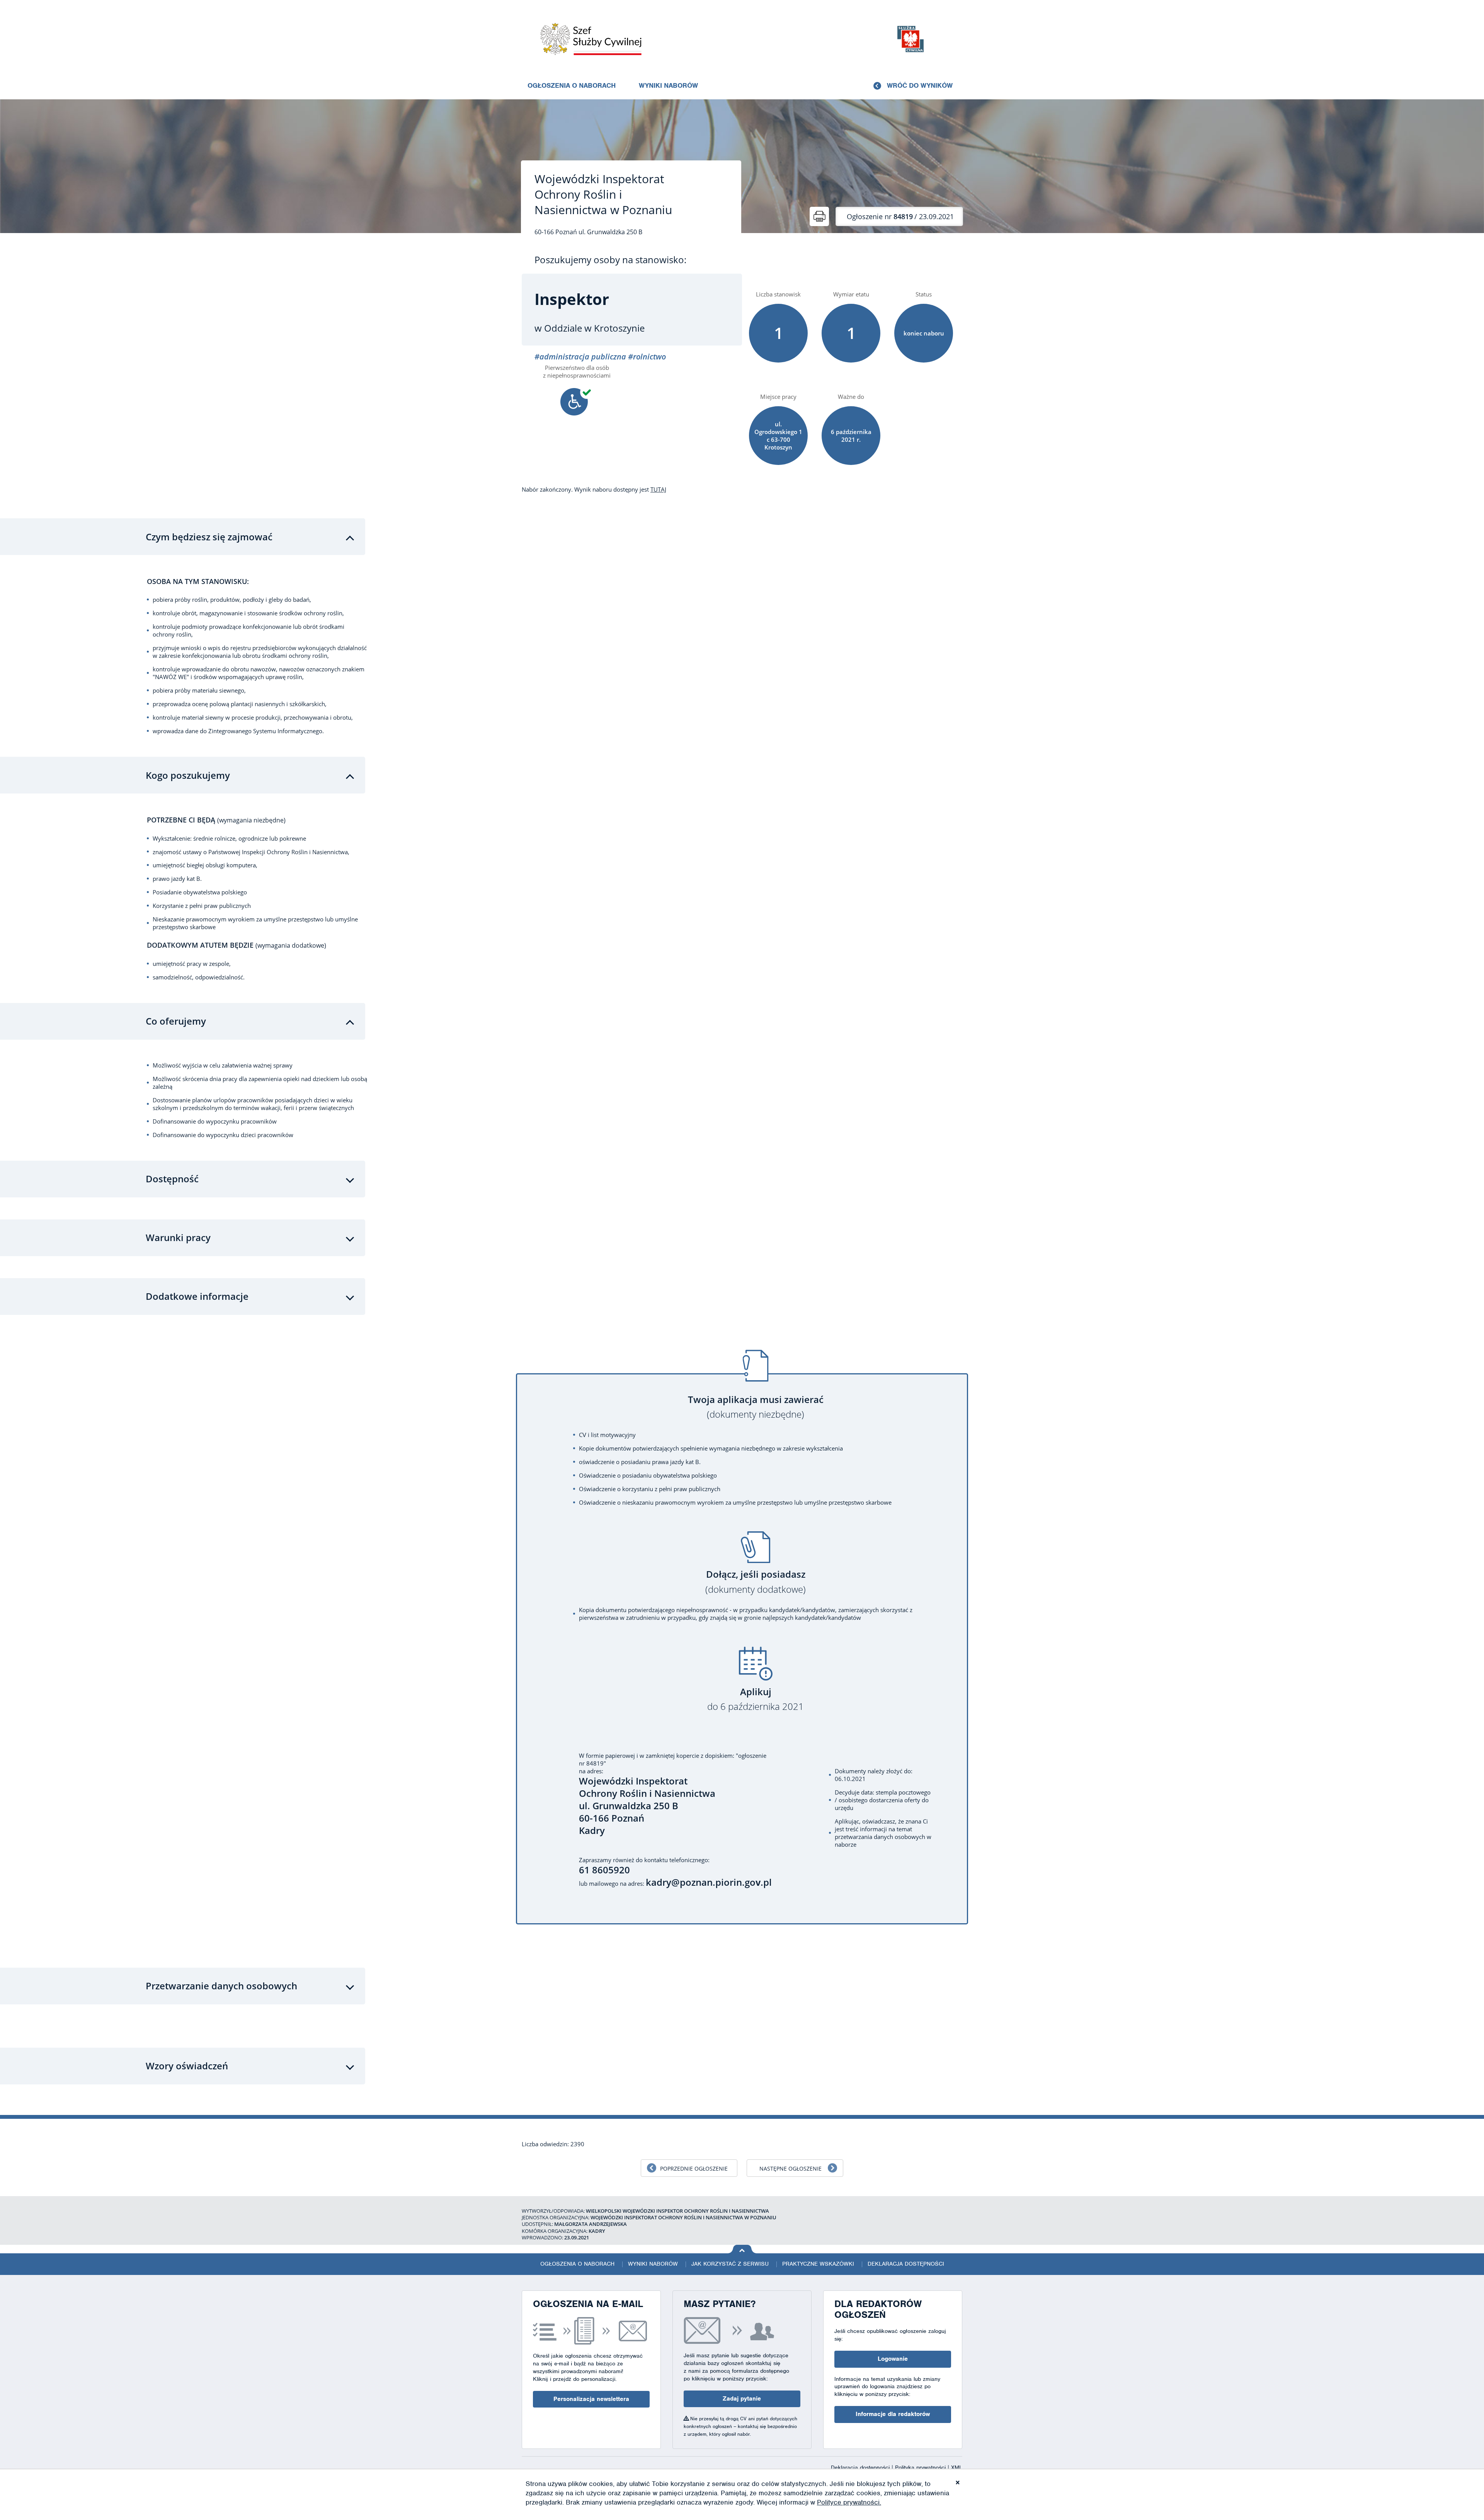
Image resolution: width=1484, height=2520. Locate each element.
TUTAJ (658, 489)
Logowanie (893, 2359)
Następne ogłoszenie (791, 2168)
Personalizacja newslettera (591, 2399)
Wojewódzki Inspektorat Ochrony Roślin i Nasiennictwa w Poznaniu (603, 194)
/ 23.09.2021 (900, 216)
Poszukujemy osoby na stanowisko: (610, 260)
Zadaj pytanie (742, 2399)
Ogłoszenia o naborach (572, 85)
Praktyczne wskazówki (818, 2264)
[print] (819, 216)
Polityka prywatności (921, 2467)
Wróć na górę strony (742, 2249)
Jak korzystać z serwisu (730, 2264)
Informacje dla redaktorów (893, 2414)
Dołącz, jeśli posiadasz (756, 1582)
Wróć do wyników (920, 85)
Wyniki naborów (668, 85)
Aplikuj (756, 1699)
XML (957, 2467)
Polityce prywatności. (849, 2502)
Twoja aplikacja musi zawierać (756, 1407)
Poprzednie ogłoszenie (694, 2168)
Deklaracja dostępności (906, 2264)
